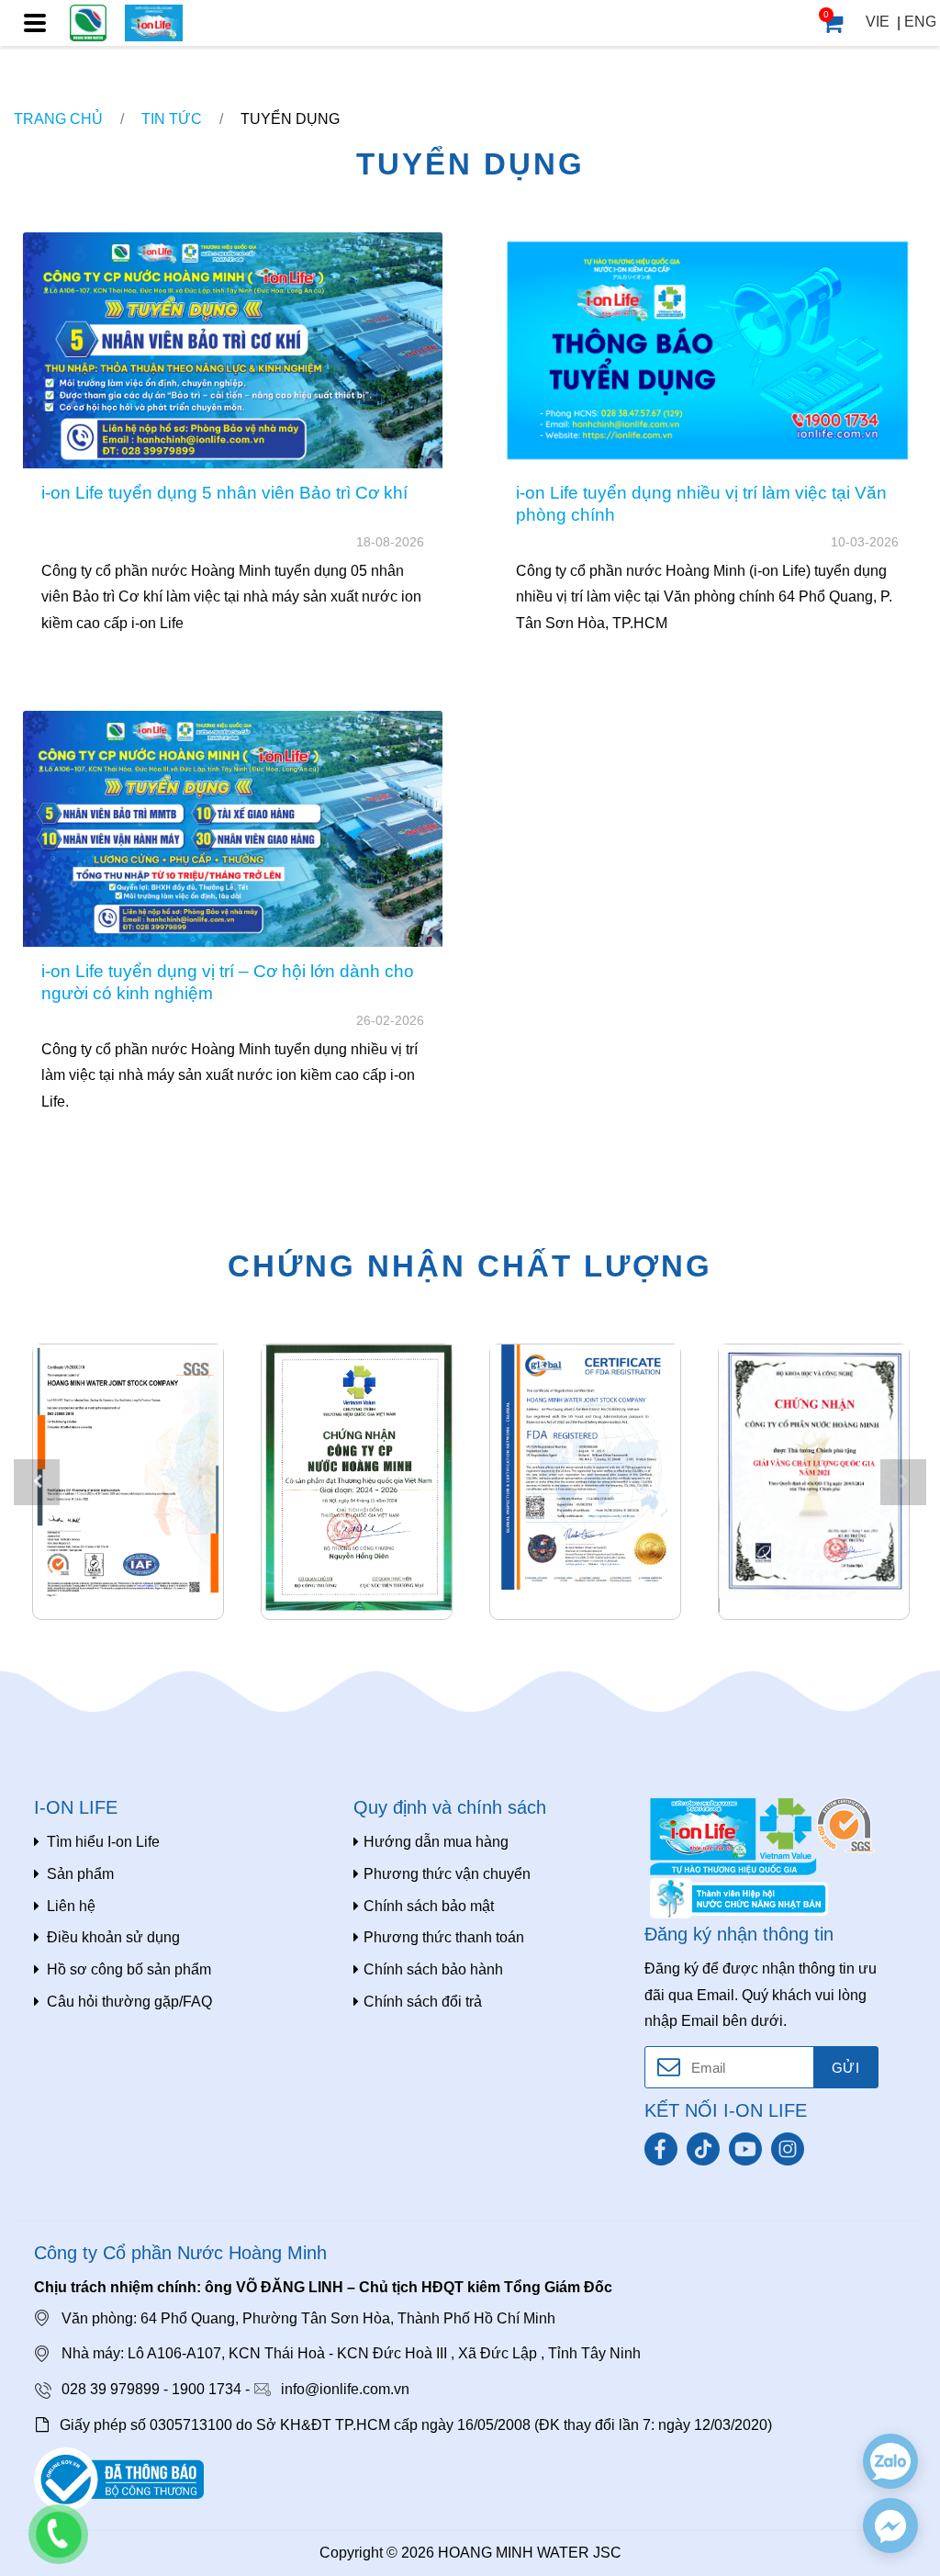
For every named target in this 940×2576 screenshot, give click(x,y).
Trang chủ (58, 119)
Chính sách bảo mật (429, 1906)
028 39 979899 (111, 2389)
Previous (37, 1482)
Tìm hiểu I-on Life (103, 1842)
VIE (878, 22)
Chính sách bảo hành (433, 1969)
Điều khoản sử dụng (113, 1937)
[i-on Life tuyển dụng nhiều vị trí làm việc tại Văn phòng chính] (707, 350)
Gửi (845, 2068)
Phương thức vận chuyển (447, 1874)
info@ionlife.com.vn (345, 2389)
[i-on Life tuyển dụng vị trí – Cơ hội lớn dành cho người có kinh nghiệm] (233, 829)
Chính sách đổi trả (423, 2002)
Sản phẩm (80, 1874)
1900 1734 (207, 2389)
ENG (920, 22)
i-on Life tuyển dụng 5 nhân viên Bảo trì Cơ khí (224, 493)
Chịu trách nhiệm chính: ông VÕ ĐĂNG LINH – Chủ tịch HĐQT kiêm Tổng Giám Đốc (323, 2287)
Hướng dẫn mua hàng (436, 1842)
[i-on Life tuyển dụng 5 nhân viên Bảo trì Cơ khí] (233, 350)
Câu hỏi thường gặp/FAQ (129, 2002)
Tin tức (172, 119)
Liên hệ (71, 1906)
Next (903, 1482)
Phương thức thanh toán (444, 1937)
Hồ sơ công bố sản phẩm (129, 1969)
